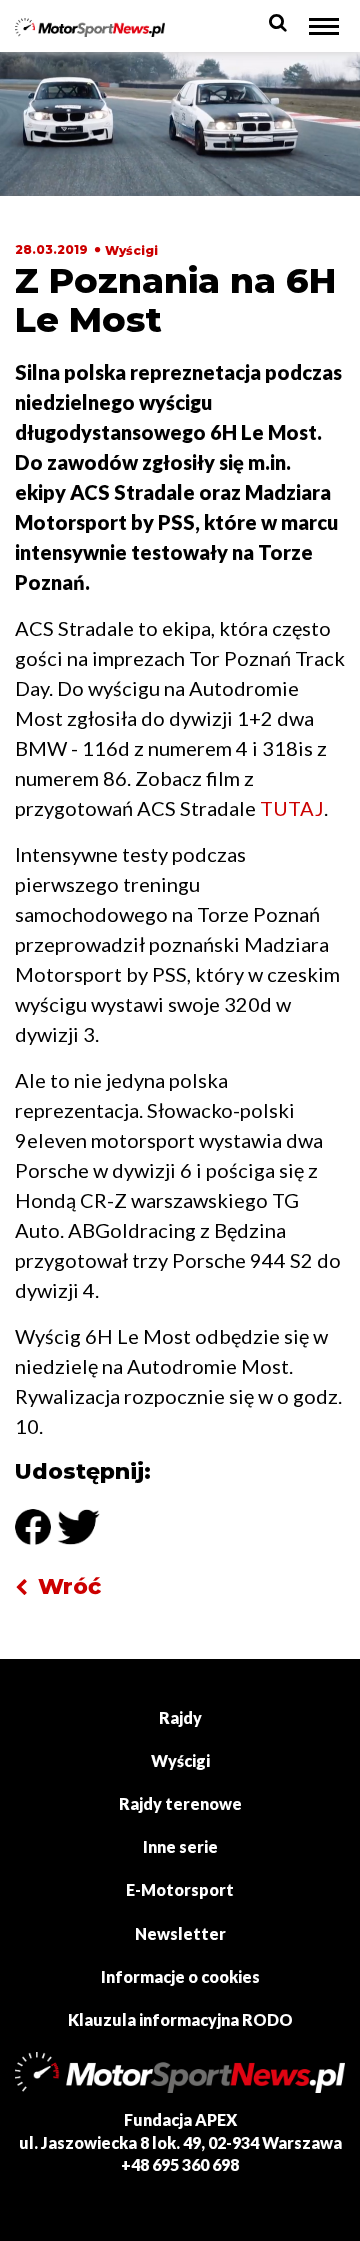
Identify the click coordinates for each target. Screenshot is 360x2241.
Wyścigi (131, 250)
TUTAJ (292, 808)
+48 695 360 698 (180, 2164)
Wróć (69, 1586)
